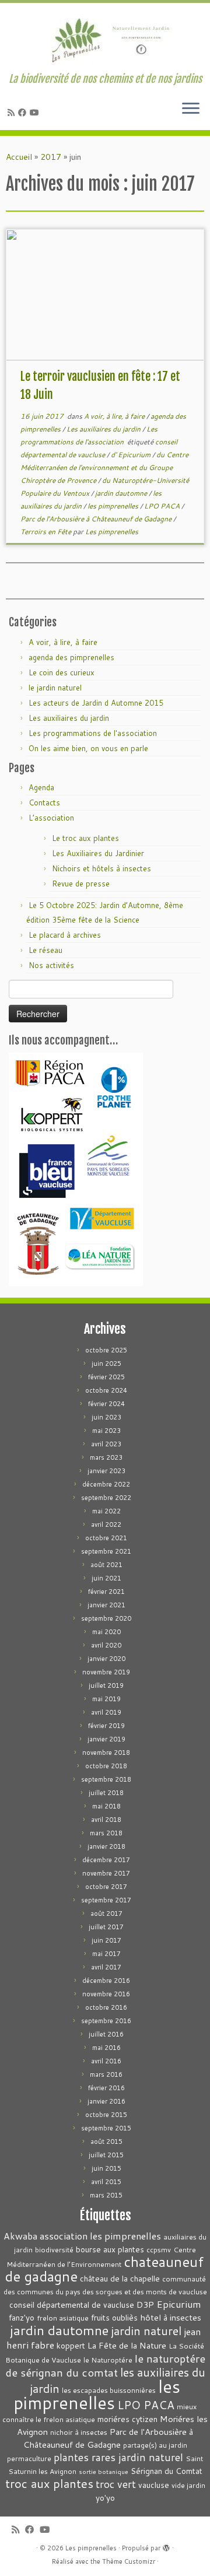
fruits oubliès (114, 2317)
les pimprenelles (114, 506)
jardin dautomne (122, 493)
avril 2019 (106, 1712)
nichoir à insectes (79, 2432)
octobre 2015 (106, 2115)
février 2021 (106, 1592)
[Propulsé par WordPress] (166, 2546)
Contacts (44, 802)
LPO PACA (163, 506)
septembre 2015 (106, 2128)
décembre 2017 (106, 1860)
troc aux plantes (49, 2484)
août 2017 (106, 1913)
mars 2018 (106, 1833)
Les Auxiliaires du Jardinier (98, 853)
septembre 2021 (106, 1551)
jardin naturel (146, 2330)
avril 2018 (106, 1820)
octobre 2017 (106, 1887)
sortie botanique (104, 2471)
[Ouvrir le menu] (191, 109)
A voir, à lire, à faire (115, 416)
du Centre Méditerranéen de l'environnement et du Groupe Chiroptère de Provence (104, 467)
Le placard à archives (65, 935)
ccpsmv (159, 2250)
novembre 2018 (106, 1753)
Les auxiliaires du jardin (104, 429)
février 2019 (106, 1726)
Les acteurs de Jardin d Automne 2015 (96, 703)
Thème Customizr (129, 2561)
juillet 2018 (106, 1793)
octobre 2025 (106, 1350)
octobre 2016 (106, 2007)
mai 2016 (106, 2048)
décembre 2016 (106, 1981)
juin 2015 (106, 2168)
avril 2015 (106, 2182)
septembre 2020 (106, 1618)
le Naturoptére (108, 2360)
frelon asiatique (63, 2318)
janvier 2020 (106, 1659)
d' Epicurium (132, 455)
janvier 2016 (106, 2101)
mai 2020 (106, 1632)
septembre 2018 (106, 1779)
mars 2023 (106, 1457)
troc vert (116, 2484)
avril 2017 (106, 1967)
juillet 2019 (106, 1685)
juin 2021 (106, 1578)
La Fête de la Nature (127, 2345)
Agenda (41, 787)
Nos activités (51, 965)
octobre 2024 (106, 1390)
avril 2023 (106, 1444)
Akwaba (20, 2236)
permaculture (29, 2458)
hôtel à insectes (171, 2317)
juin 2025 (106, 1364)
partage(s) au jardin (155, 2445)
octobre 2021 (106, 1538)
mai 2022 (106, 1511)
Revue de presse (81, 884)
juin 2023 (106, 1417)
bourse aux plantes (110, 2249)
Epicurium (179, 2304)
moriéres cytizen (127, 2419)
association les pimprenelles (100, 2236)
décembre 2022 (106, 1484)
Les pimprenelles (112, 532)
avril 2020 (106, 1645)
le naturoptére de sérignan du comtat (105, 2365)
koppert (71, 2345)
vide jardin (188, 2485)
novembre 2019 (106, 1672)
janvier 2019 (106, 1739)
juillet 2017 (106, 1927)
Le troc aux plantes (85, 838)
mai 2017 (106, 1954)
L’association (51, 818)
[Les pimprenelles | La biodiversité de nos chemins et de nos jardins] (105, 38)
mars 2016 (106, 2074)
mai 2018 (106, 1806)
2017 (51, 157)
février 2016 (106, 2088)
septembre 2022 (106, 1498)
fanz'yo (22, 2317)
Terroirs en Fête (47, 532)
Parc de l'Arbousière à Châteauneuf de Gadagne (97, 519)
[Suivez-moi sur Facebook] (24, 113)
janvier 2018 (106, 1846)
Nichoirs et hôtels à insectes (101, 868)
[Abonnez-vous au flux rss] (13, 113)
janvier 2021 (106, 1605)
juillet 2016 (106, 2034)
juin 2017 (106, 1940)
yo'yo (105, 2498)
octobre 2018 (106, 1766)
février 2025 (106, 1377)
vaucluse (154, 2485)
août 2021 (106, 1565)
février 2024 (106, 1404)
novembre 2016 (106, 1994)
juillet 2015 (106, 2155)
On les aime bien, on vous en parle (88, 748)
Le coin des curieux (62, 672)
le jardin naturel (55, 688)
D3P (145, 2305)
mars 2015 (106, 2195)
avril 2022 (106, 1524)
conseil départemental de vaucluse (72, 2305)
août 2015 (106, 2142)
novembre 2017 (106, 1873)
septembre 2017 (106, 1900)
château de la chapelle (120, 2278)
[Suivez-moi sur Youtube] (36, 113)
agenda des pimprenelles (71, 657)
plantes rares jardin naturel (118, 2457)
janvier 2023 (106, 1471)
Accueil (19, 157)
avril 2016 (106, 2061)
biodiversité (54, 2250)
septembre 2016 (106, 2021)
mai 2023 (106, 1431)
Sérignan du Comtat (167, 2471)
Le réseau (45, 950)
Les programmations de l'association (93, 733)
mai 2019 (106, 1699)
